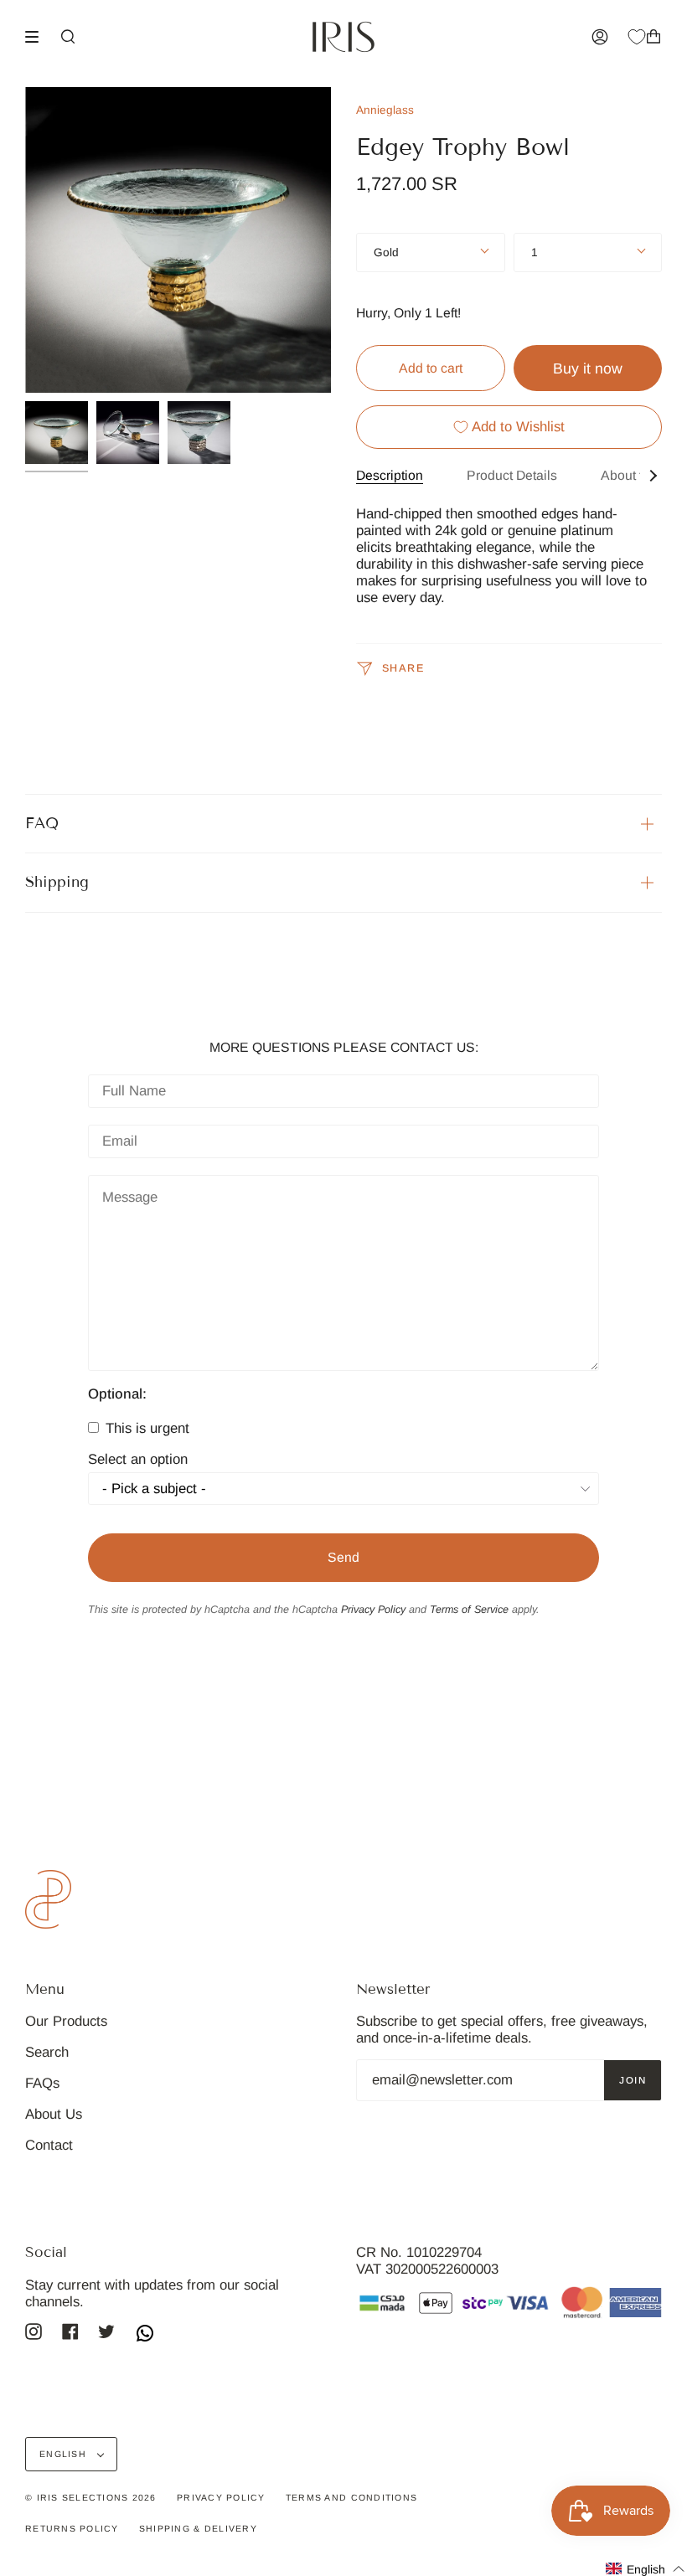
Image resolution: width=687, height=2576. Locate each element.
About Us (54, 2114)
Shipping (57, 882)
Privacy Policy (373, 1610)
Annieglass (385, 110)
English (65, 2454)
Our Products (66, 2021)
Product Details (512, 475)
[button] (646, 2569)
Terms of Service (469, 1610)
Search (47, 2052)
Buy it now (588, 368)
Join (633, 2080)
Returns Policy (72, 2528)
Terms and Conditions (351, 2497)
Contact (49, 2145)
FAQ (42, 823)
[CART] (653, 37)
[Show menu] (38, 37)
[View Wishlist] (637, 37)
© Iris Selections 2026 (91, 2497)
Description (390, 475)
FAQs (42, 2083)
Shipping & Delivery (198, 2528)
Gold (386, 252)
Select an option (138, 1460)
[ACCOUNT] (600, 37)
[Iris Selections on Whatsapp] (145, 2335)
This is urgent (145, 1428)
